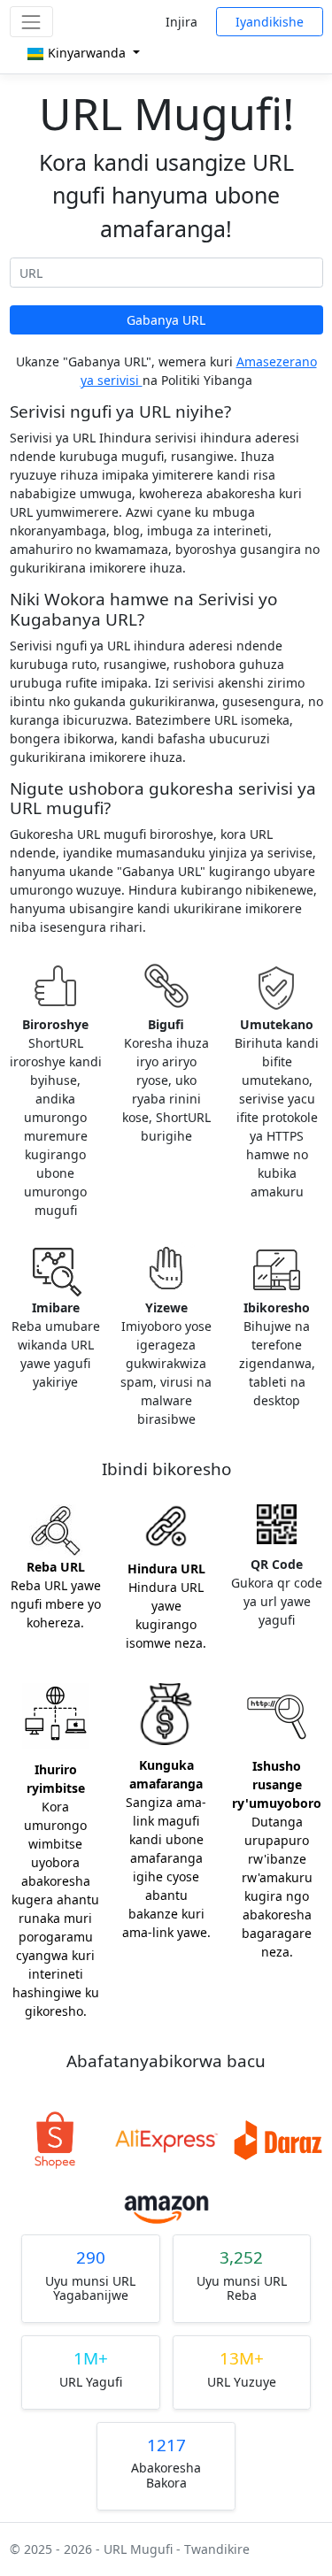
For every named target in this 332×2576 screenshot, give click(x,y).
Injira (181, 22)
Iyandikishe (270, 22)
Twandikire (217, 2549)
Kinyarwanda (87, 53)
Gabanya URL (166, 320)
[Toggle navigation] (31, 22)
